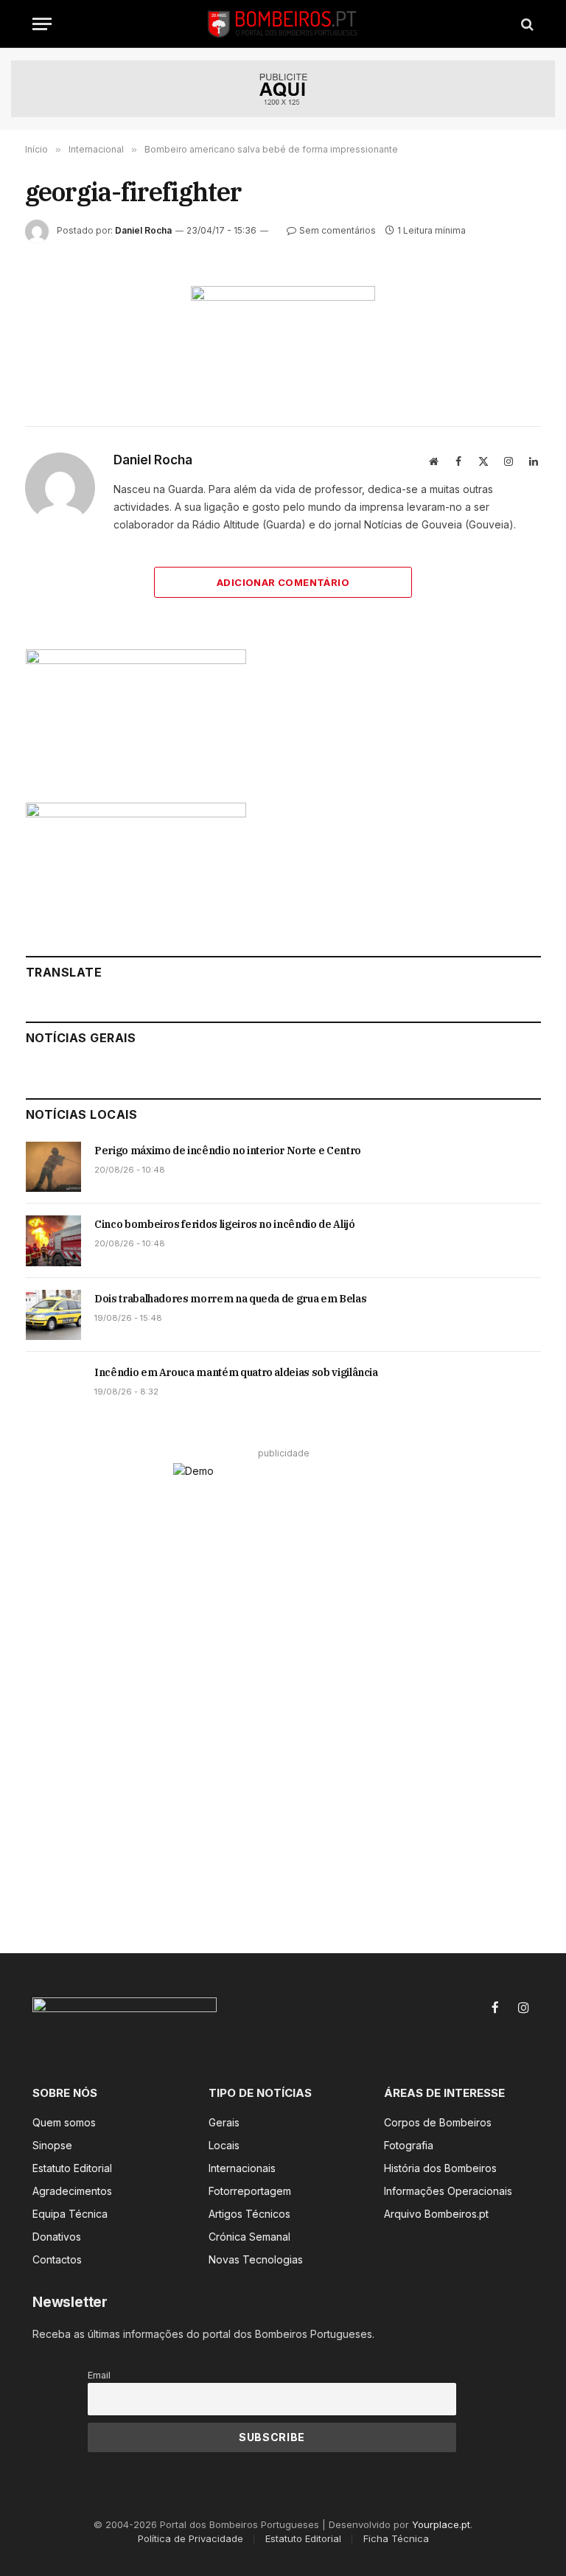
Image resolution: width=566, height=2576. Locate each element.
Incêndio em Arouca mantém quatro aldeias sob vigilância (236, 1372)
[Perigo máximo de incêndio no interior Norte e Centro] (53, 1167)
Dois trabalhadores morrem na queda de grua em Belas (230, 1299)
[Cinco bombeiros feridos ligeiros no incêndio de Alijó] (53, 1240)
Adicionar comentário (283, 582)
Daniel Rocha (143, 230)
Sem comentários (338, 230)
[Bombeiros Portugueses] (283, 24)
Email (99, 2375)
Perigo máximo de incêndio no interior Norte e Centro (228, 1151)
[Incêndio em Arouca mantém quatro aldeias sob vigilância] (53, 1389)
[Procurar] (526, 24)
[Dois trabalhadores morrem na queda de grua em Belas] (53, 1315)
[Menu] (42, 24)
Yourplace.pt (441, 2524)
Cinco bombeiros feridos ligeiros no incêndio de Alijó (224, 1224)
